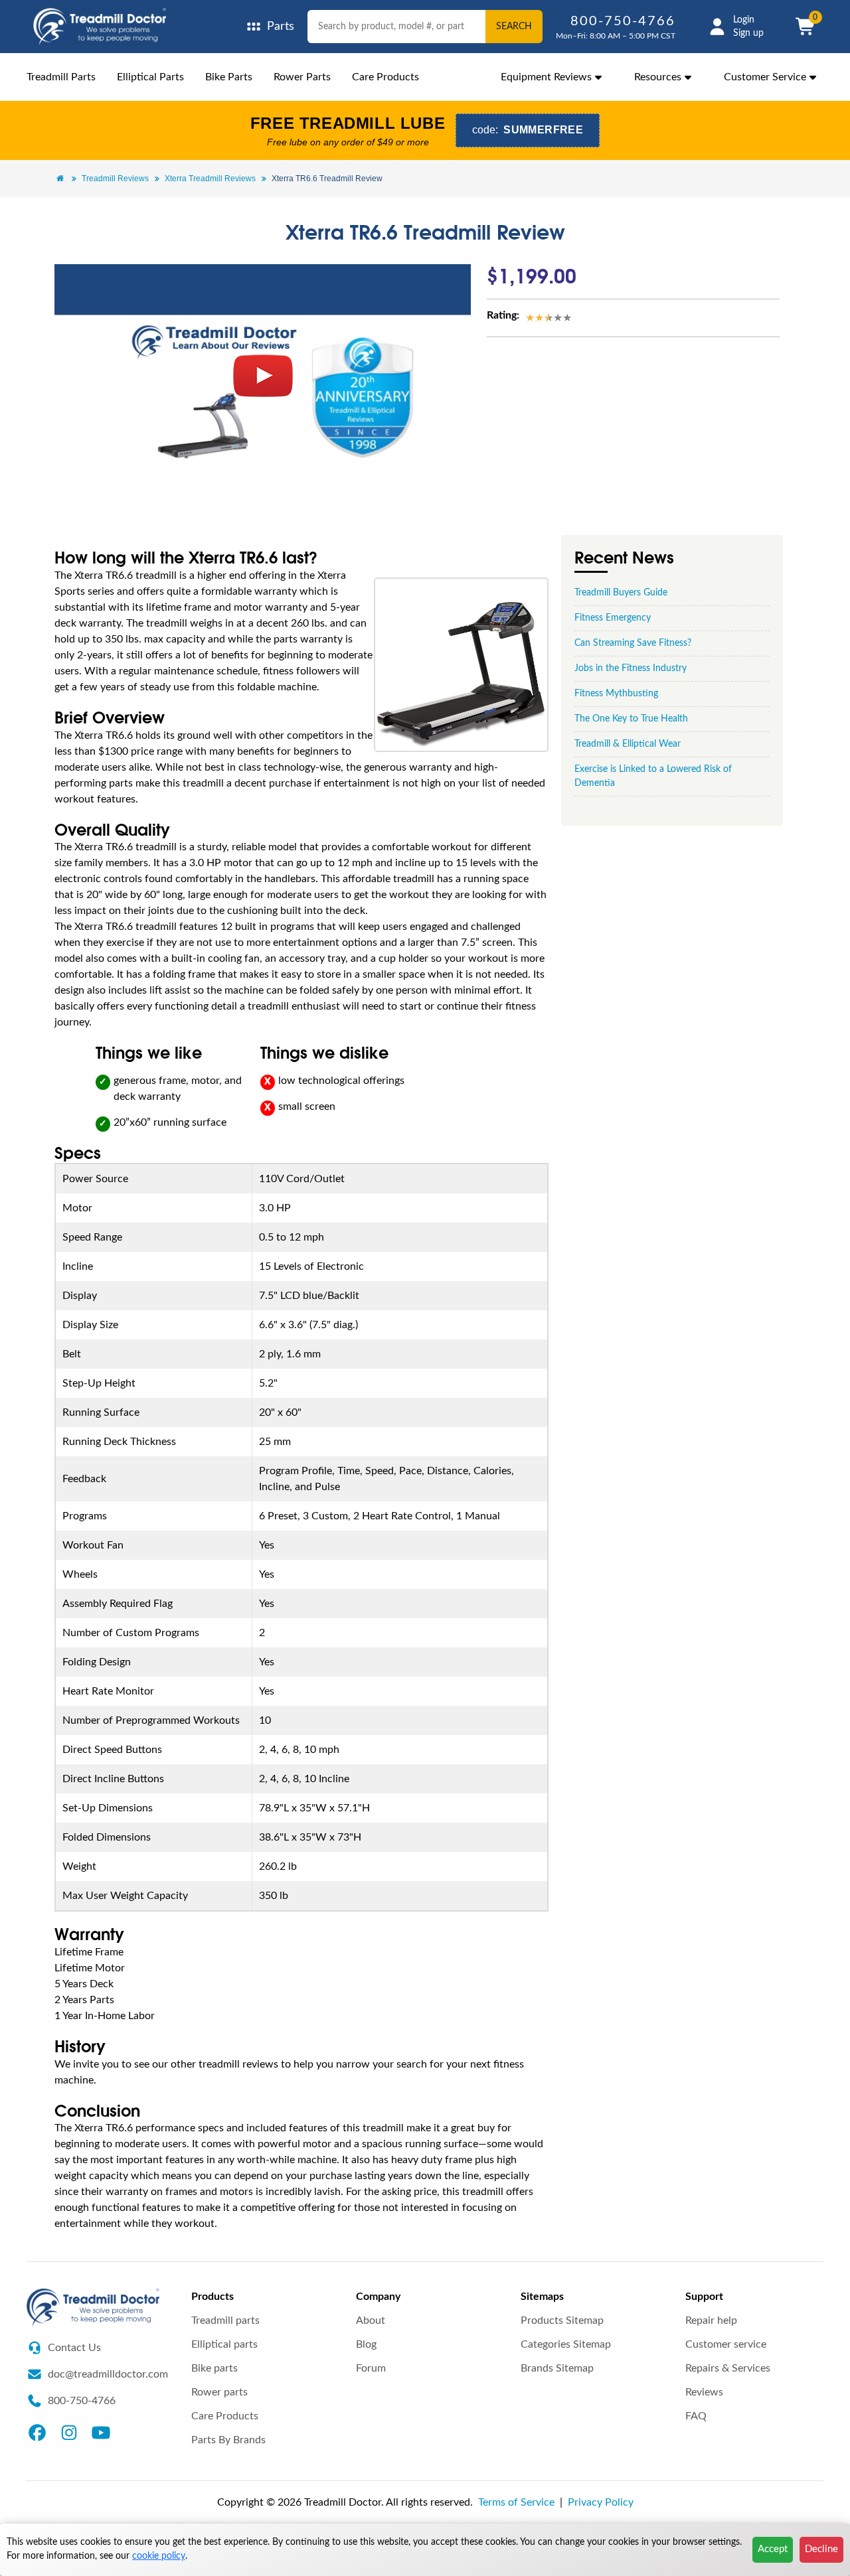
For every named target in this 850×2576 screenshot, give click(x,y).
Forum (371, 2368)
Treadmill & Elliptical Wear (628, 744)
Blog (366, 2344)
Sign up (748, 33)
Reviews (704, 2392)
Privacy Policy (601, 2502)
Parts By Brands (228, 2440)
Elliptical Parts (150, 77)
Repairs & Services (728, 2368)
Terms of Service (516, 2502)
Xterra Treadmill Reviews (210, 179)
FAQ (696, 2416)
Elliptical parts (224, 2344)
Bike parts (214, 2368)
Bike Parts (229, 77)
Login (744, 20)
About (371, 2320)
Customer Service (765, 77)
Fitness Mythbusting (616, 694)
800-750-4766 (623, 21)
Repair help (711, 2320)
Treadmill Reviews (115, 179)
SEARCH (514, 27)
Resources (658, 77)
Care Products (385, 77)
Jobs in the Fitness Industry (631, 668)
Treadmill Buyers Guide (621, 593)
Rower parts (219, 2392)
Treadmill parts (225, 2320)
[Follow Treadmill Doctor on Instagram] (69, 2432)
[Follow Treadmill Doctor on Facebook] (37, 2432)
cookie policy (159, 2556)
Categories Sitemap (566, 2344)
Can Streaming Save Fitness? (633, 643)
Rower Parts (302, 77)
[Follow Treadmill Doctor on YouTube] (101, 2432)
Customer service (726, 2344)
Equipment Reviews (546, 77)
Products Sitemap (562, 2320)
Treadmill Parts (61, 77)
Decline (821, 2549)
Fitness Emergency (613, 618)
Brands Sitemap (557, 2368)
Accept (773, 2549)
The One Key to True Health (631, 719)
